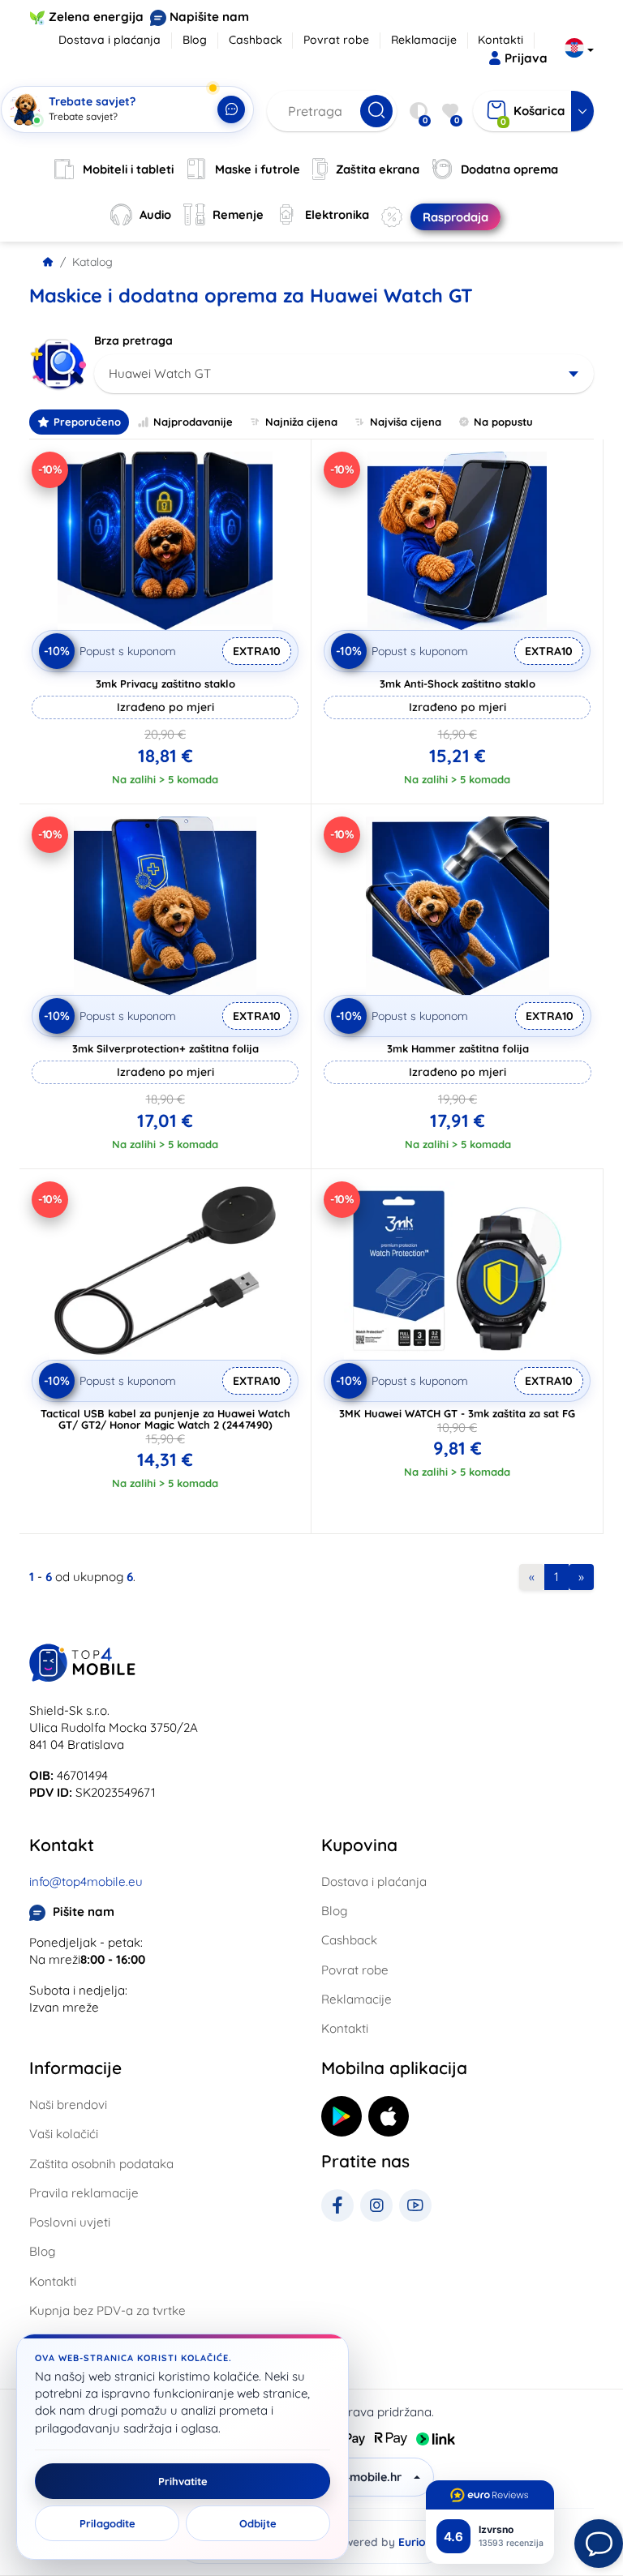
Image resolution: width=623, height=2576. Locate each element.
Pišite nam (84, 1912)
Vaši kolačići (64, 2134)
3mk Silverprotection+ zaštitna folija (165, 1048)
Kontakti (501, 40)
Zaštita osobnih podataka (101, 2164)
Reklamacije (424, 40)
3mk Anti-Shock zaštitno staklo (458, 684)
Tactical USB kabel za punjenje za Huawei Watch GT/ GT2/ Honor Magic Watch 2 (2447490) (165, 1419)
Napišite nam (209, 17)
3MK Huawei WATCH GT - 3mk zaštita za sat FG (457, 1413)
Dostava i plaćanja (110, 40)
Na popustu (503, 422)
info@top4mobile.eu (86, 1882)
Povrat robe (336, 40)
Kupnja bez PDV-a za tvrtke (107, 2310)
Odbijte (258, 2523)
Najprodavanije (193, 422)
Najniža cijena (301, 422)
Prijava (526, 58)
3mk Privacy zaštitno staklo (165, 684)
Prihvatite (183, 2481)
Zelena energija (96, 17)
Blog (195, 40)
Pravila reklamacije (84, 2193)
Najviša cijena (406, 422)
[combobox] (344, 374)
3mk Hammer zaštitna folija (458, 1048)
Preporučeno (87, 422)
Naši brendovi (68, 2105)
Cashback (256, 40)
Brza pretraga (133, 341)
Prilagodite (107, 2523)
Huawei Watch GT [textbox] (160, 373)
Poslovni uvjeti (70, 2222)
